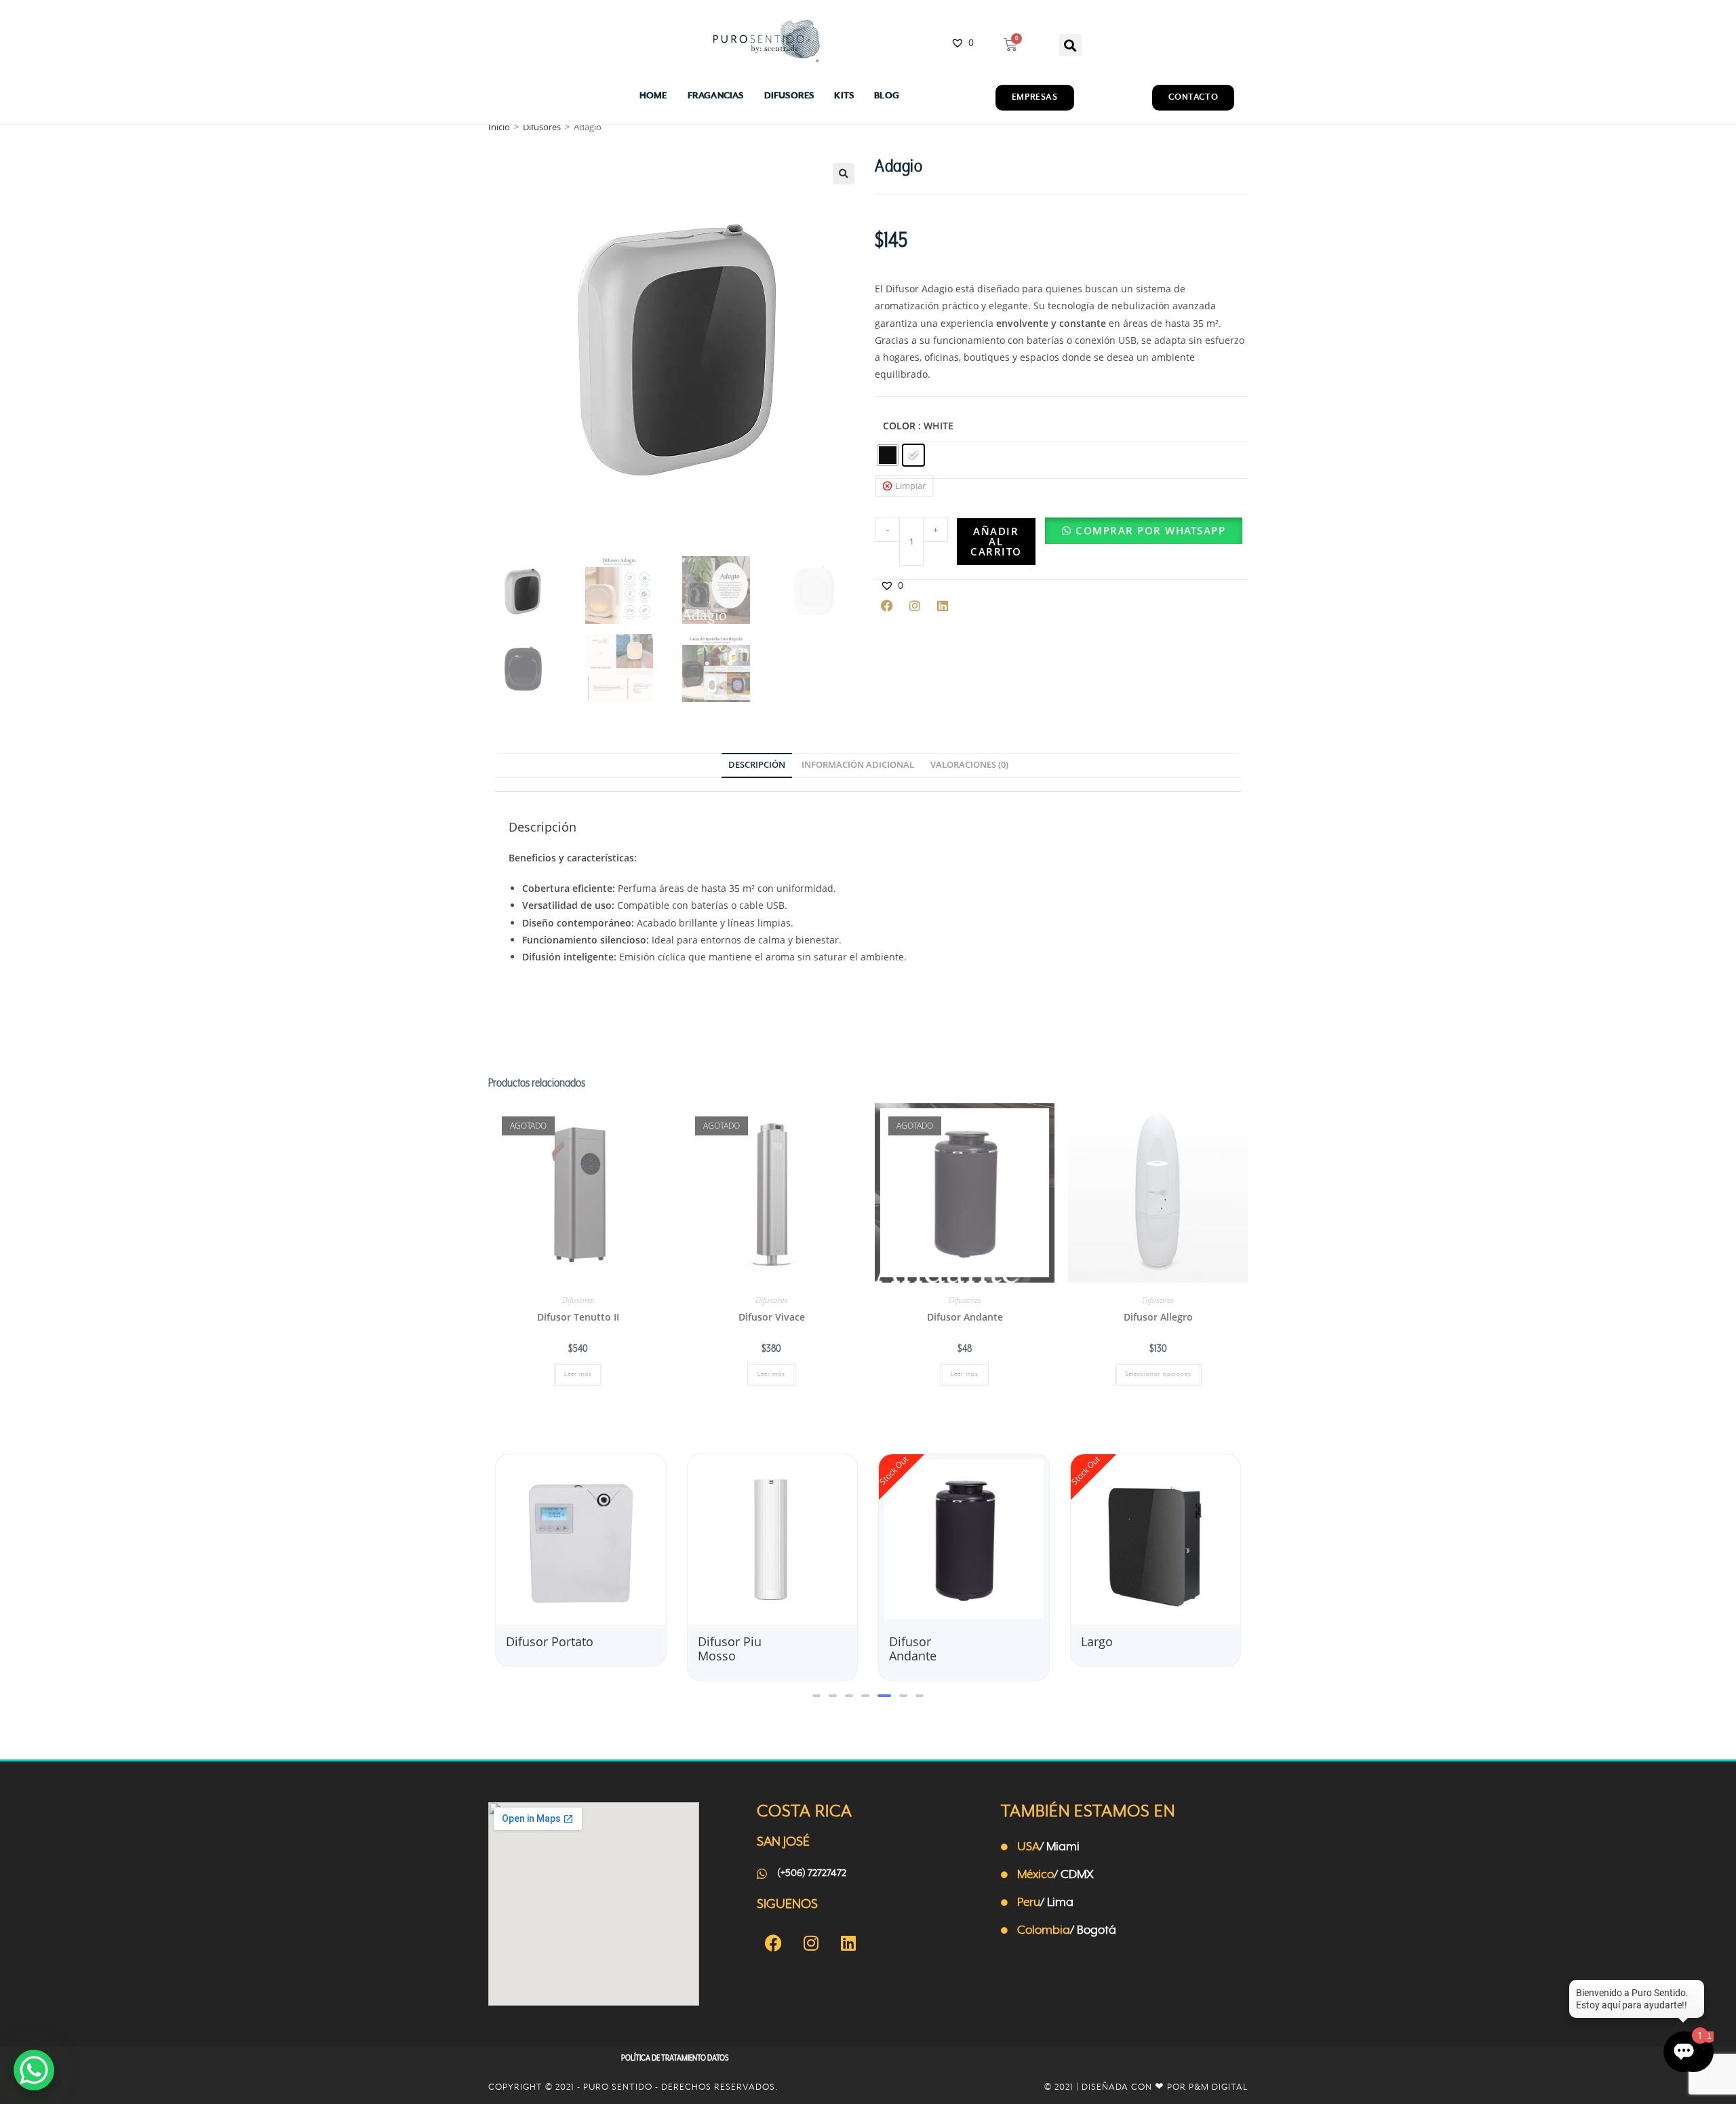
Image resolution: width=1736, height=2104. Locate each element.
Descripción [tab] (757, 765)
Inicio (499, 127)
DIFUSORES (789, 96)
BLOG (887, 96)
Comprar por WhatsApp (1150, 530)
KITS (844, 96)
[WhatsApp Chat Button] (34, 2070)
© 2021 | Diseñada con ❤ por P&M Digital (1146, 2087)
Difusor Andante (965, 1317)
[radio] (888, 455)
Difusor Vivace (772, 1317)
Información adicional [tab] (858, 765)
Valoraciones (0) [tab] (969, 765)
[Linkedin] (943, 606)
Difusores (542, 127)
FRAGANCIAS (716, 96)
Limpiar (910, 486)
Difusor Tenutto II (578, 1317)
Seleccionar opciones (1158, 1374)
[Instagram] (915, 606)
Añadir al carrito (996, 541)
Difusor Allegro (1158, 1317)
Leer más (578, 1374)
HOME (653, 96)
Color (899, 426)
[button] (1070, 45)
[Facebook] (887, 606)
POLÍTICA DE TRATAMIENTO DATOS (675, 2058)
